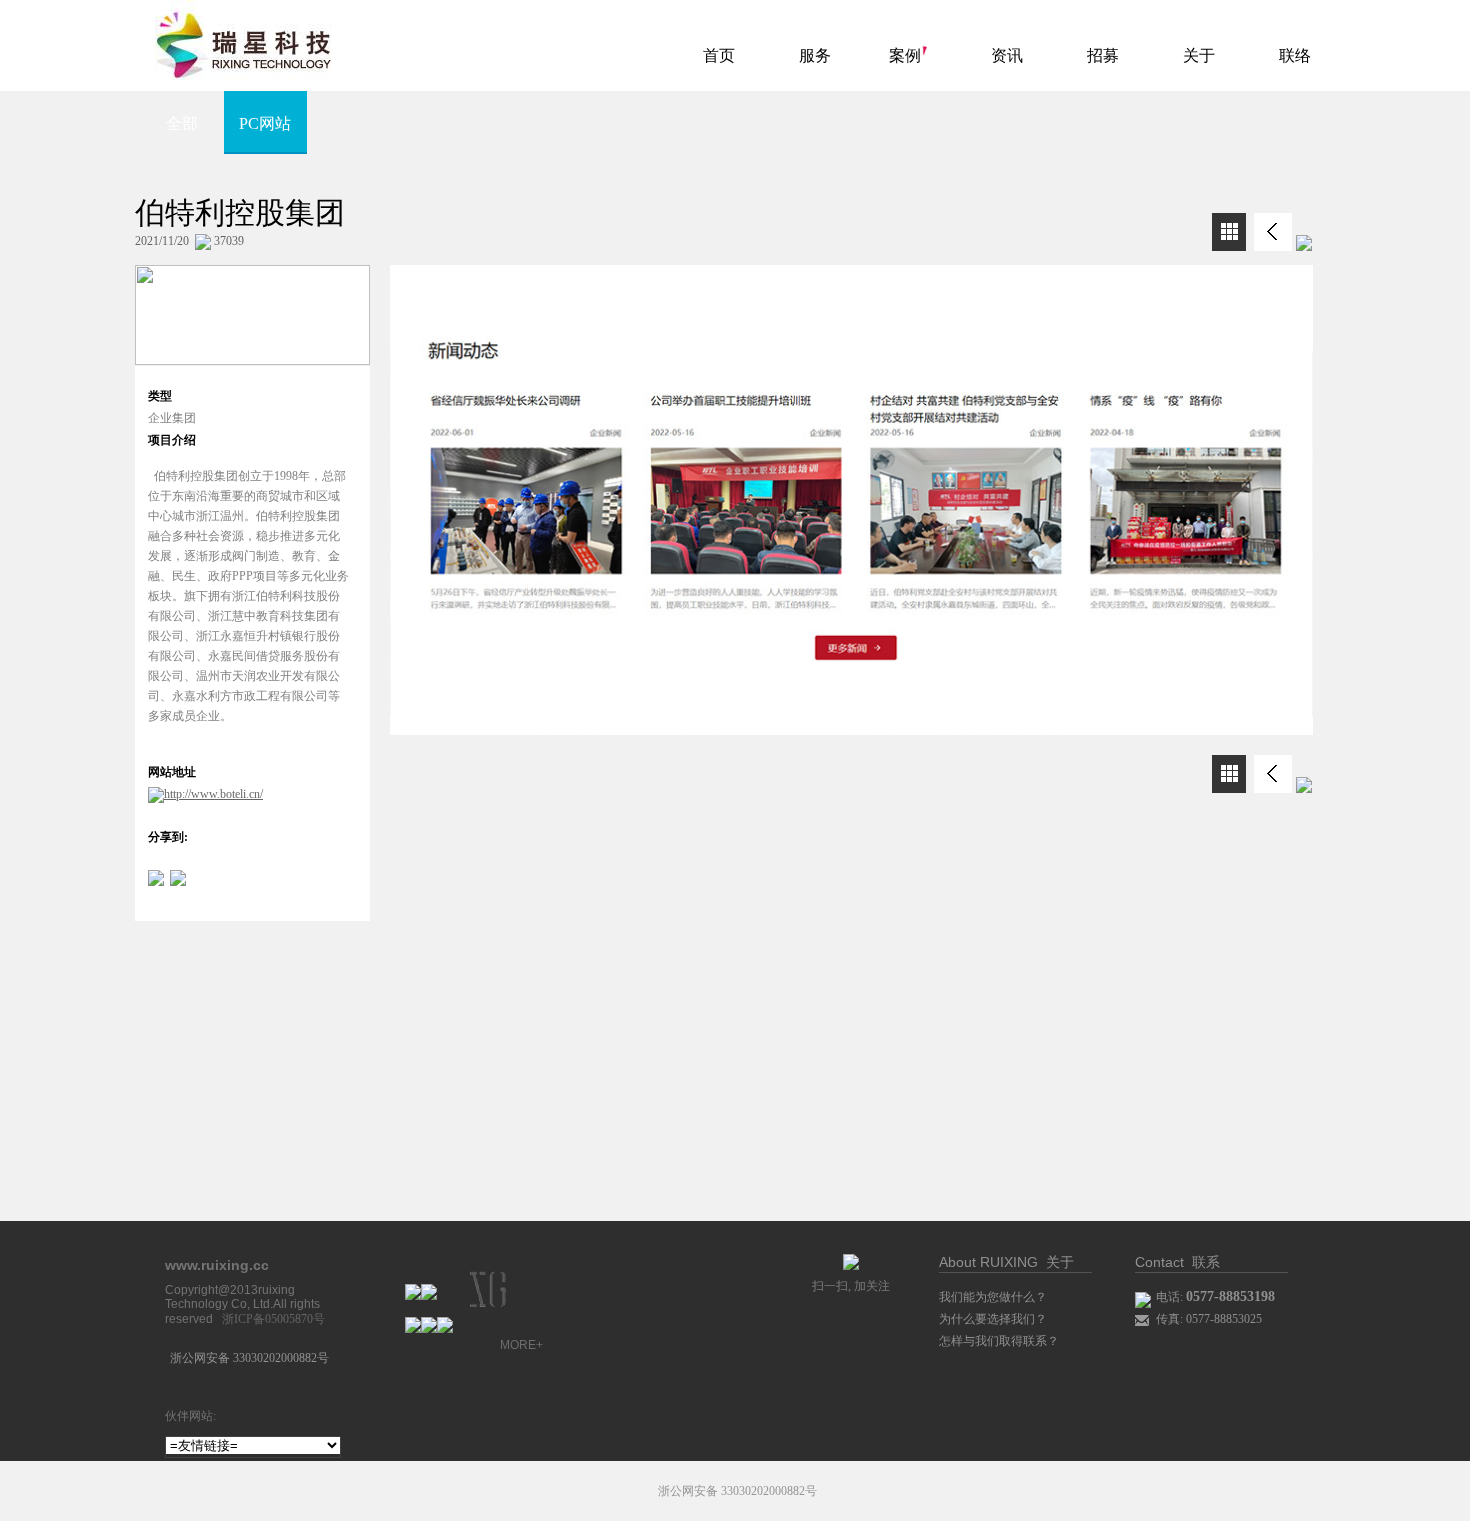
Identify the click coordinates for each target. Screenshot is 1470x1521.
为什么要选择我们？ (993, 1319)
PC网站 (265, 123)
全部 (182, 123)
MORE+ (521, 1345)
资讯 (1007, 55)
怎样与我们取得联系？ (999, 1341)
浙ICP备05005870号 (273, 1319)
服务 (815, 55)
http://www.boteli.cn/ (213, 794)
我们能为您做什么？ (993, 1297)
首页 (719, 55)
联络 (1295, 55)
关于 (1199, 55)
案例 (905, 55)
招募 (1103, 55)
